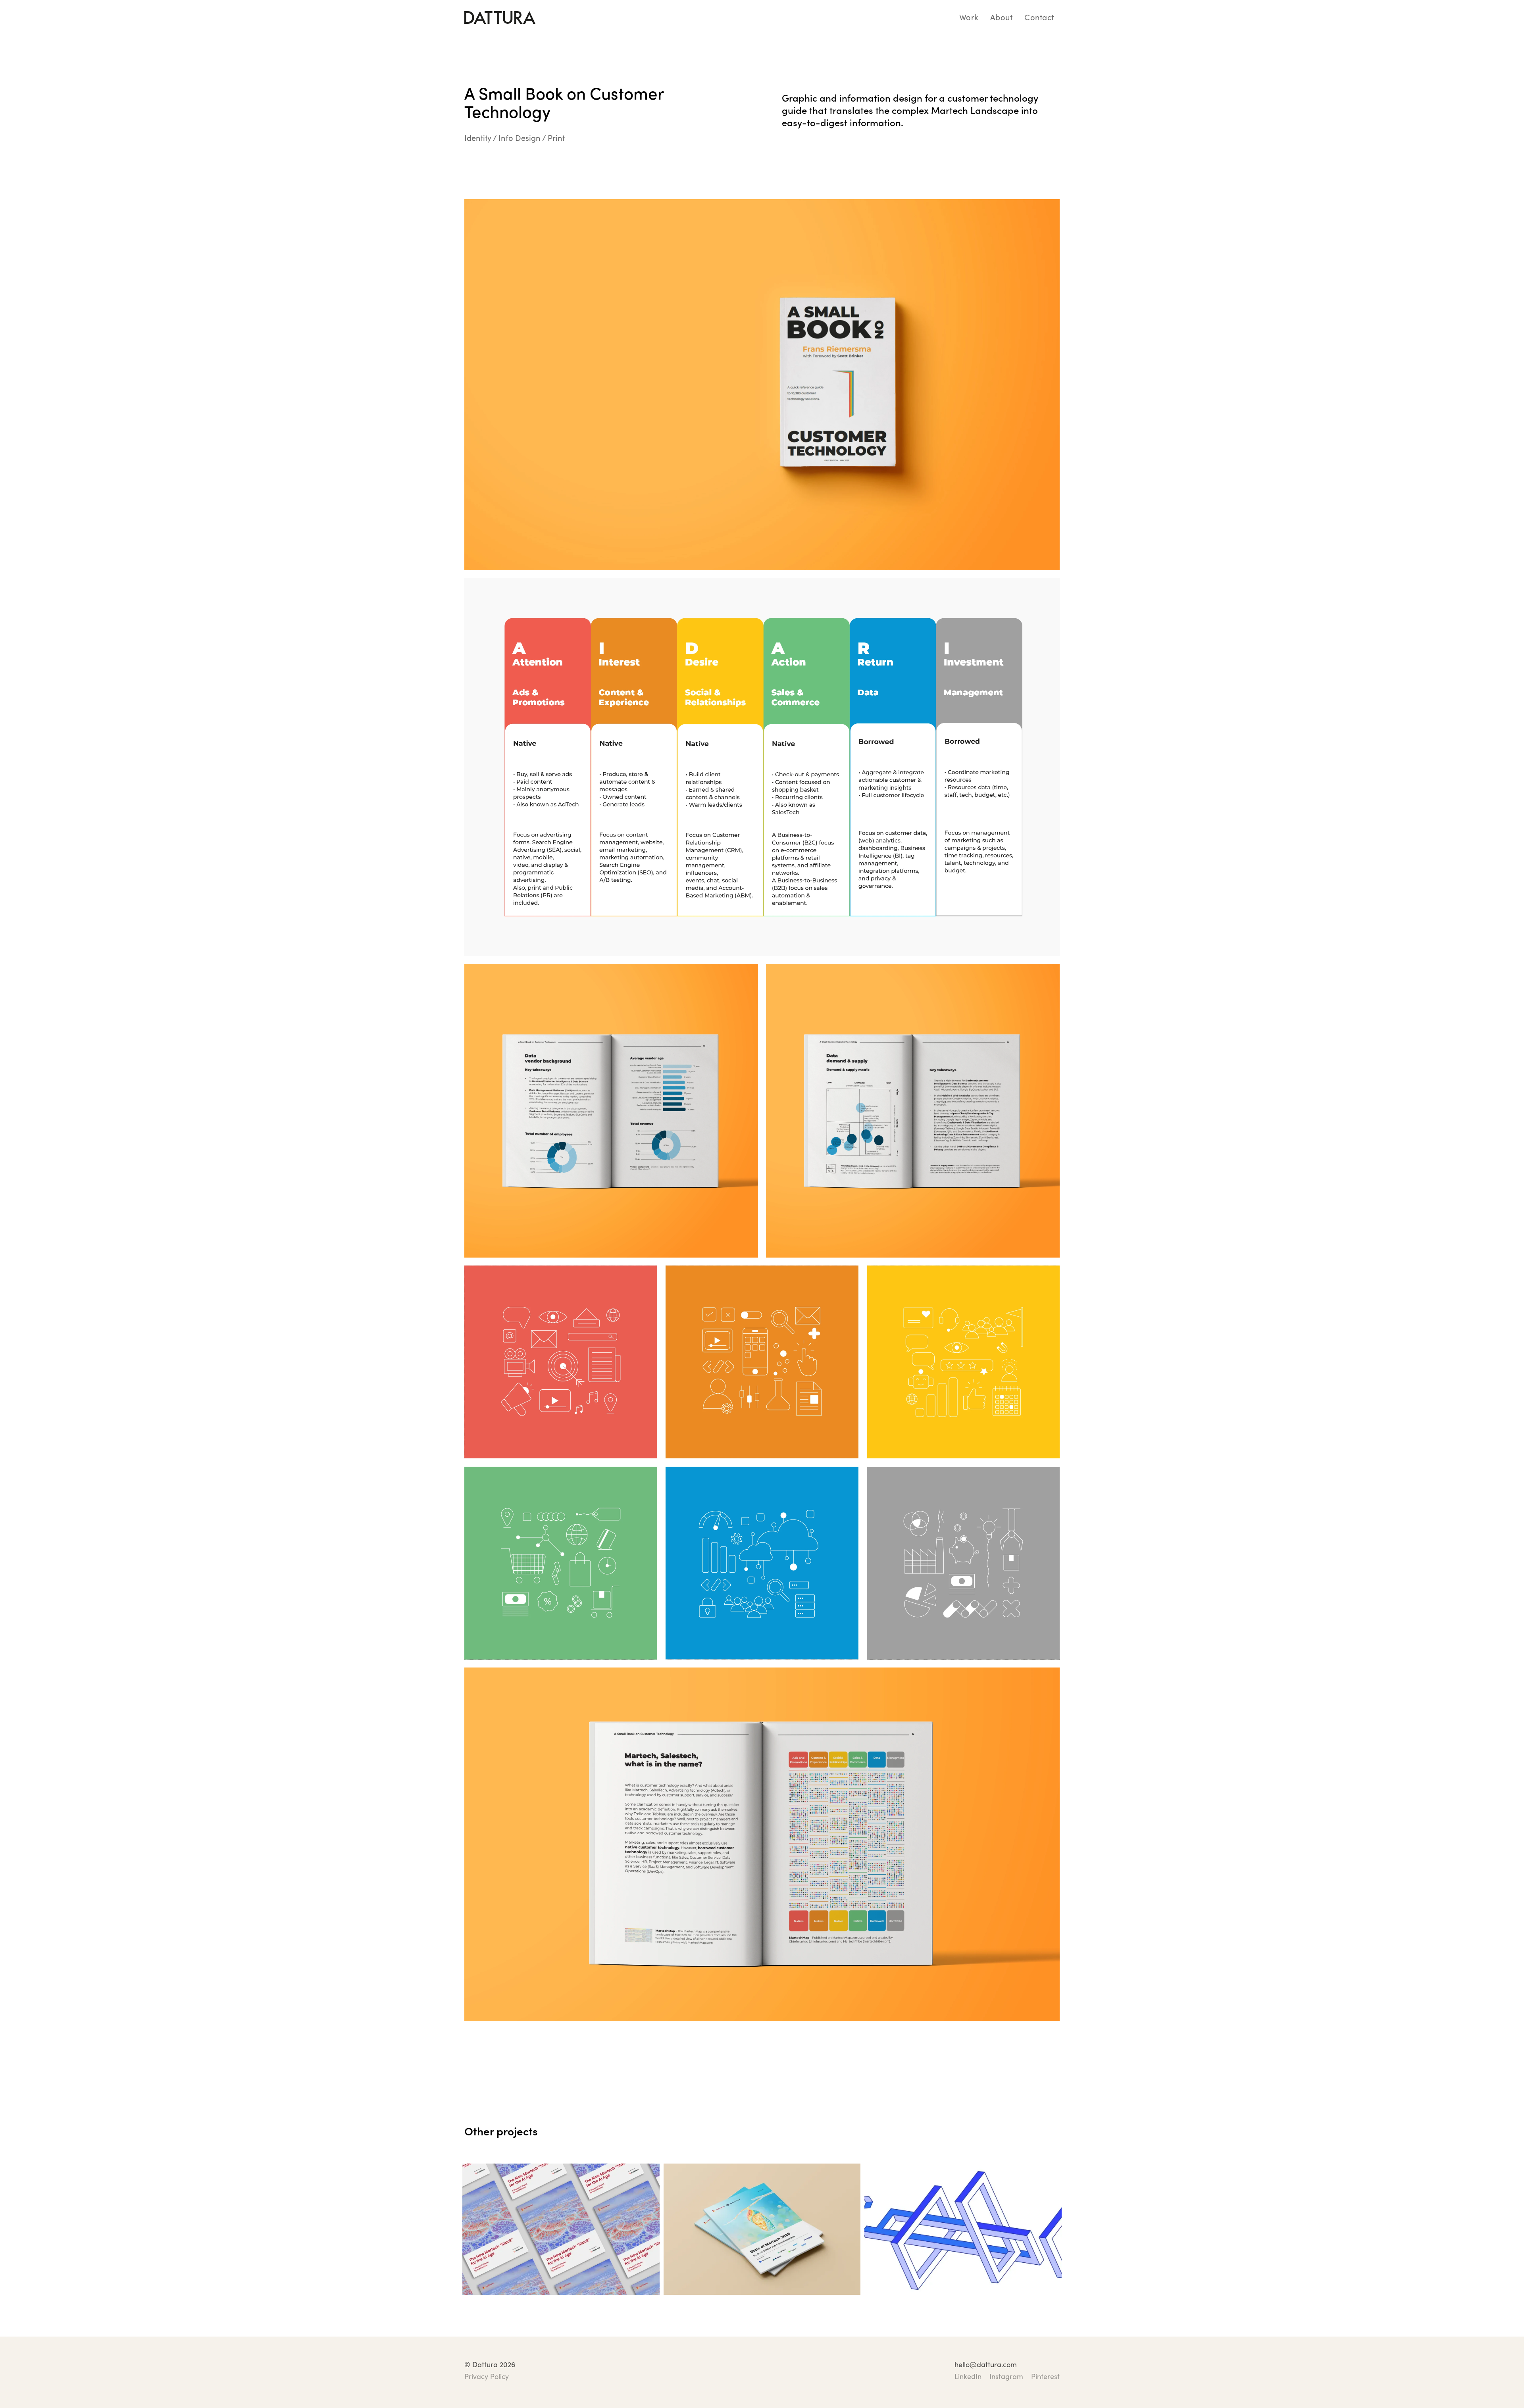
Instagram (1006, 2377)
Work (969, 17)
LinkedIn (968, 2377)
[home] (500, 17)
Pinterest (1045, 2377)
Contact (1039, 17)
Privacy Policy (487, 2377)
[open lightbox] (762, 385)
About (1001, 17)
